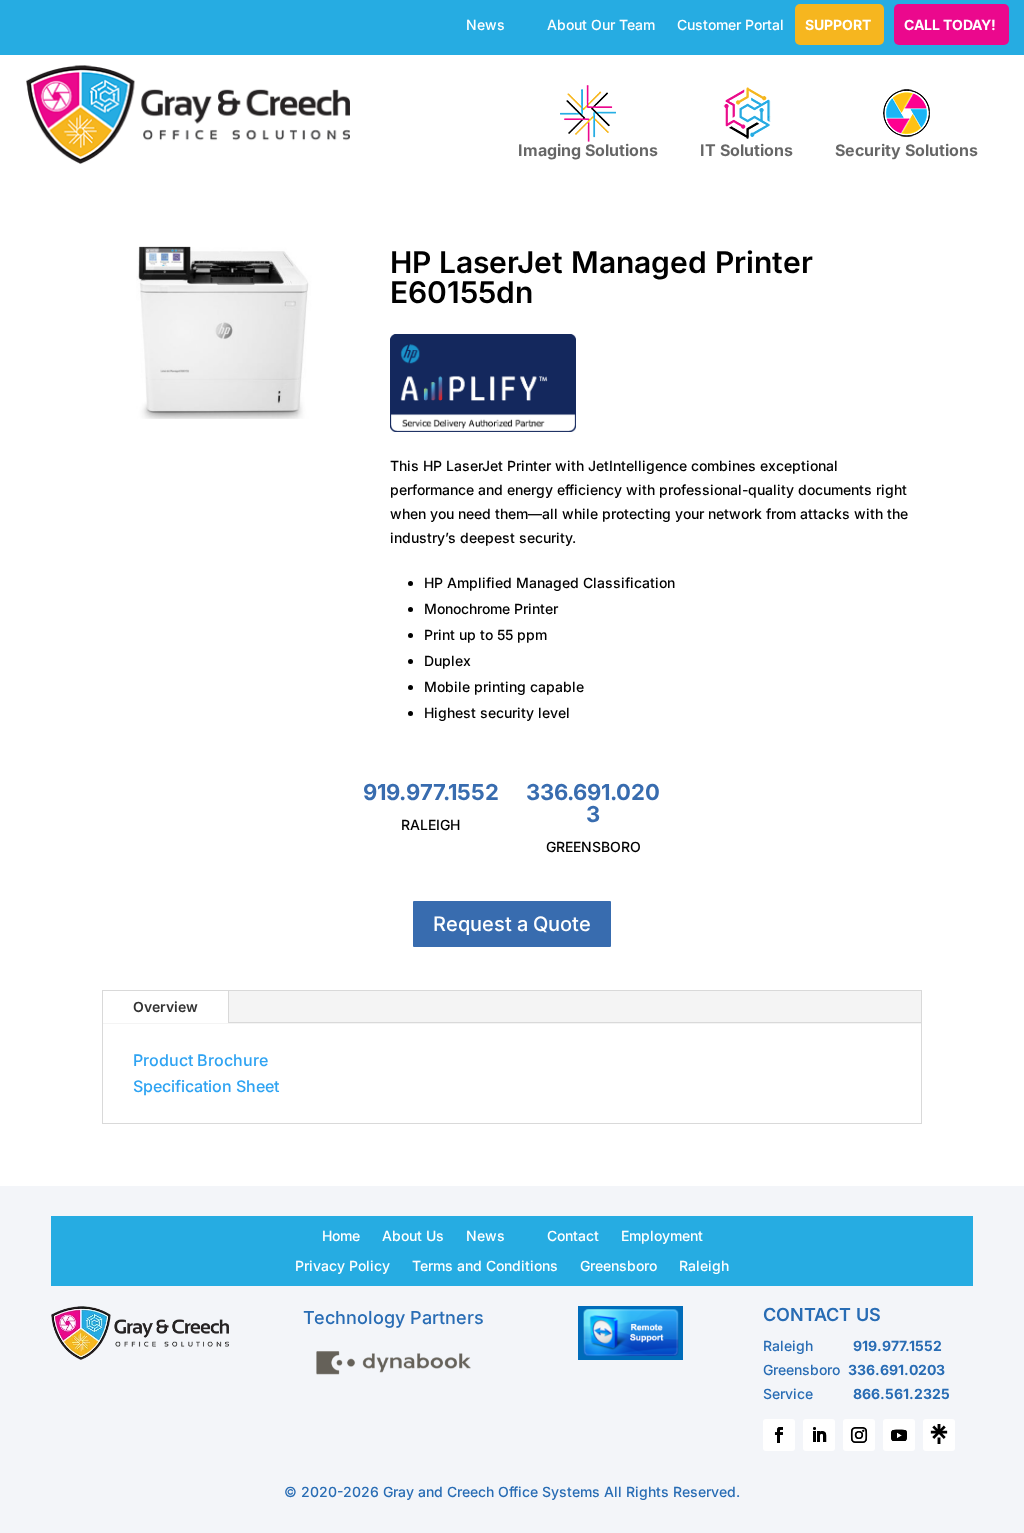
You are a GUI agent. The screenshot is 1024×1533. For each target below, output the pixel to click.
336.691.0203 (593, 803)
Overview (165, 1006)
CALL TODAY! (950, 24)
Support (838, 24)
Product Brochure (200, 1060)
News (485, 25)
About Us (413, 1235)
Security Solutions (906, 150)
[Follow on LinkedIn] (819, 1435)
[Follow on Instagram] (859, 1435)
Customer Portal (730, 25)
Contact (573, 1235)
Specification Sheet (206, 1086)
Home (341, 1235)
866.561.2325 (901, 1393)
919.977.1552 (431, 792)
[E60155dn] (223, 418)
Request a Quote (512, 924)
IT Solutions (746, 150)
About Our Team (601, 25)
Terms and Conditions (485, 1265)
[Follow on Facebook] (779, 1435)
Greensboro (618, 1265)
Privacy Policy (342, 1265)
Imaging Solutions (588, 150)
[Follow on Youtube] (899, 1435)
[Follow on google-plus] (939, 1435)
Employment (662, 1235)
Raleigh (704, 1265)
